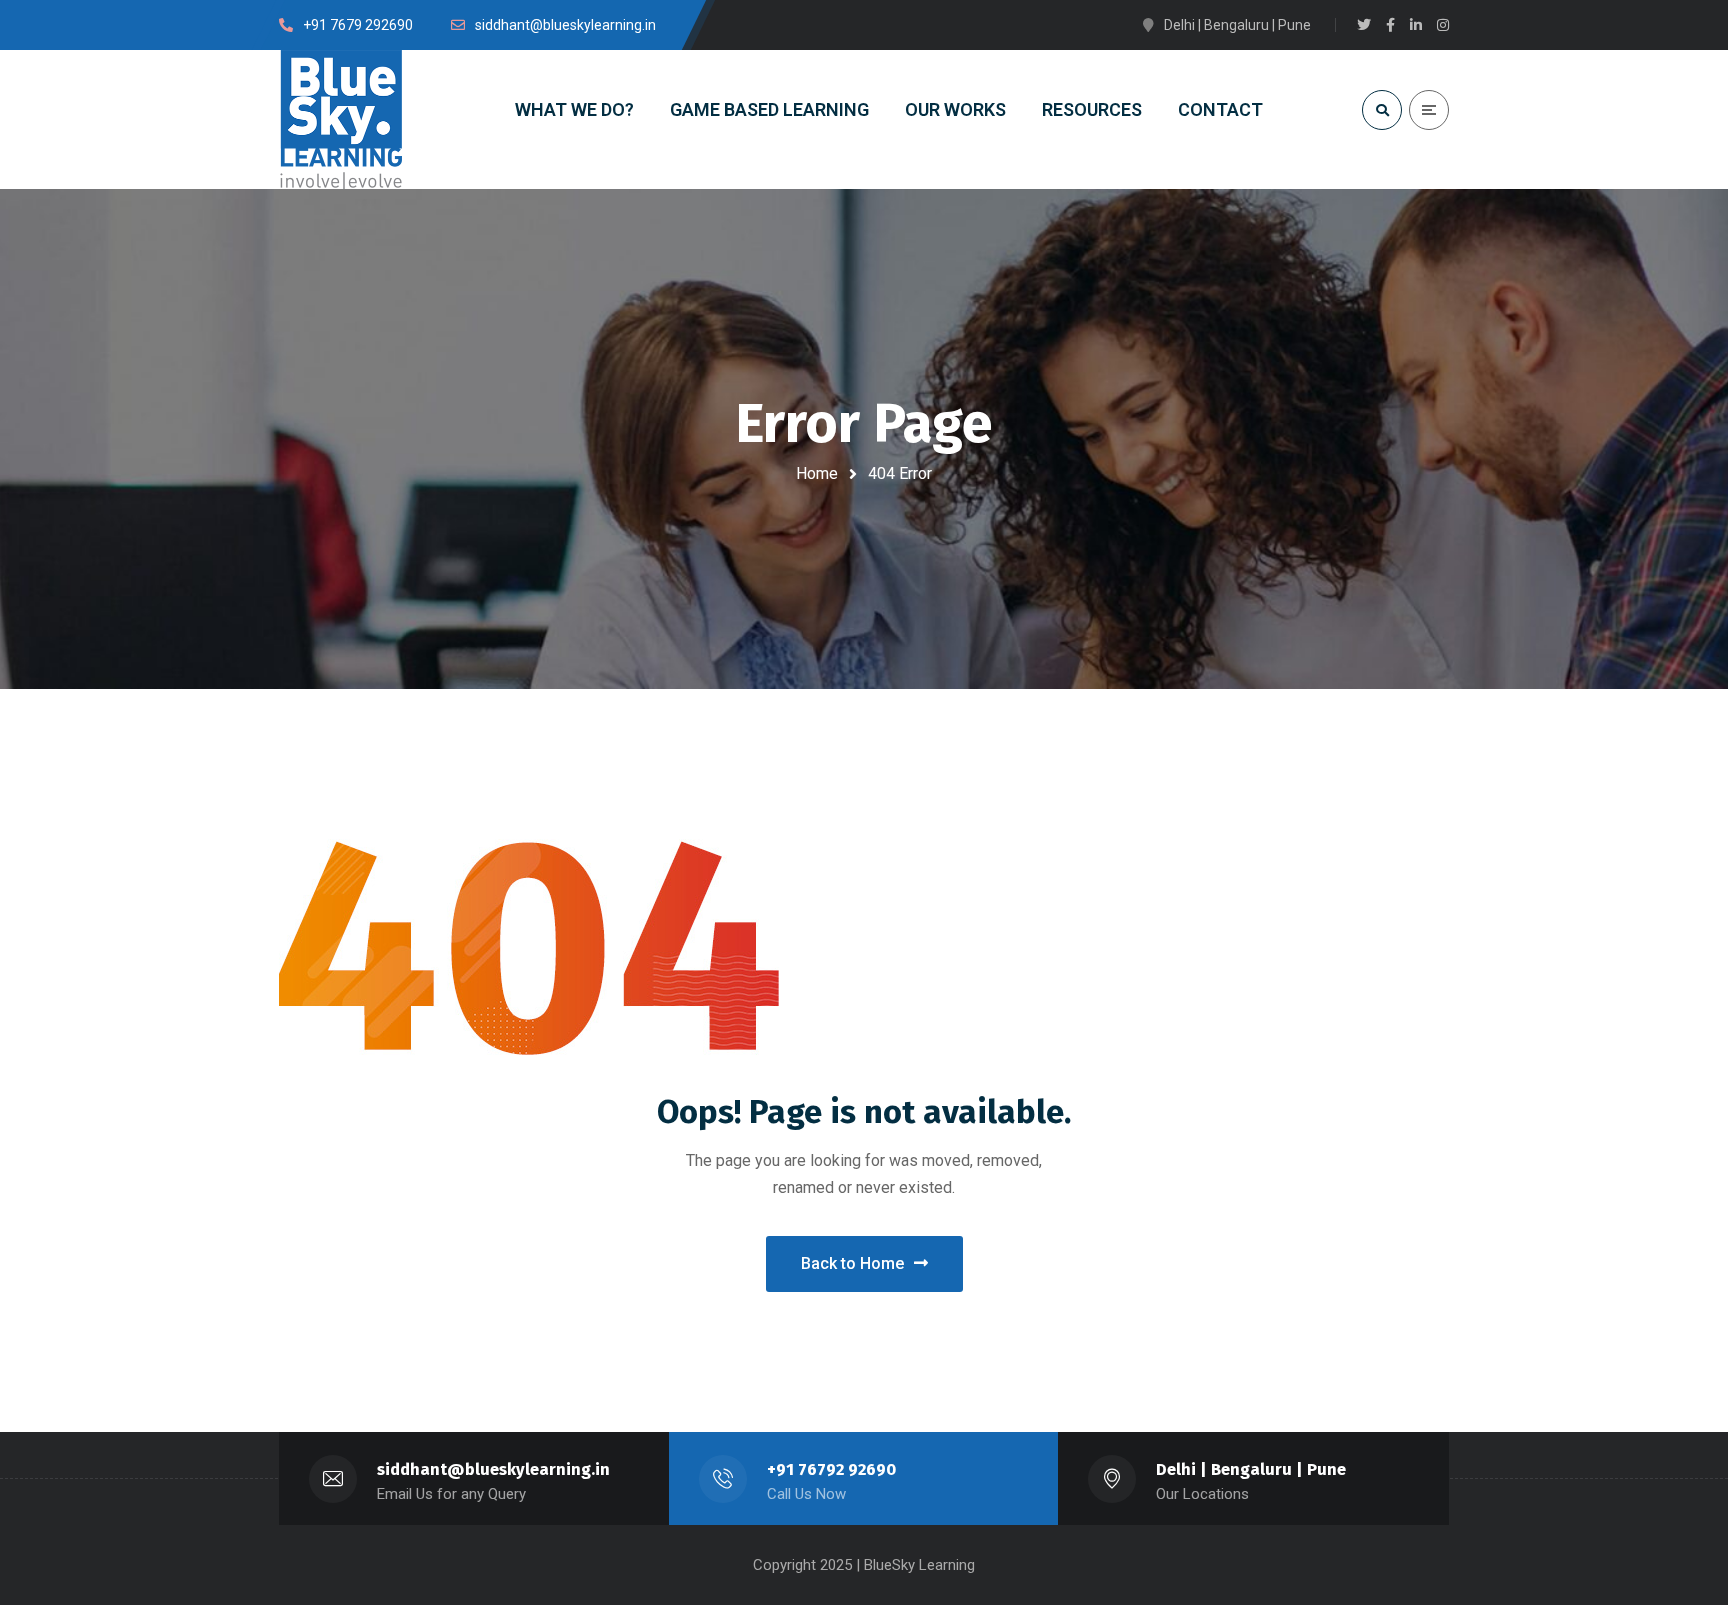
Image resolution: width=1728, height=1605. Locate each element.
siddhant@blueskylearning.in (493, 1469)
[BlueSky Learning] (342, 119)
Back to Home (852, 1263)
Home (817, 473)
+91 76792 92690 (831, 1469)
